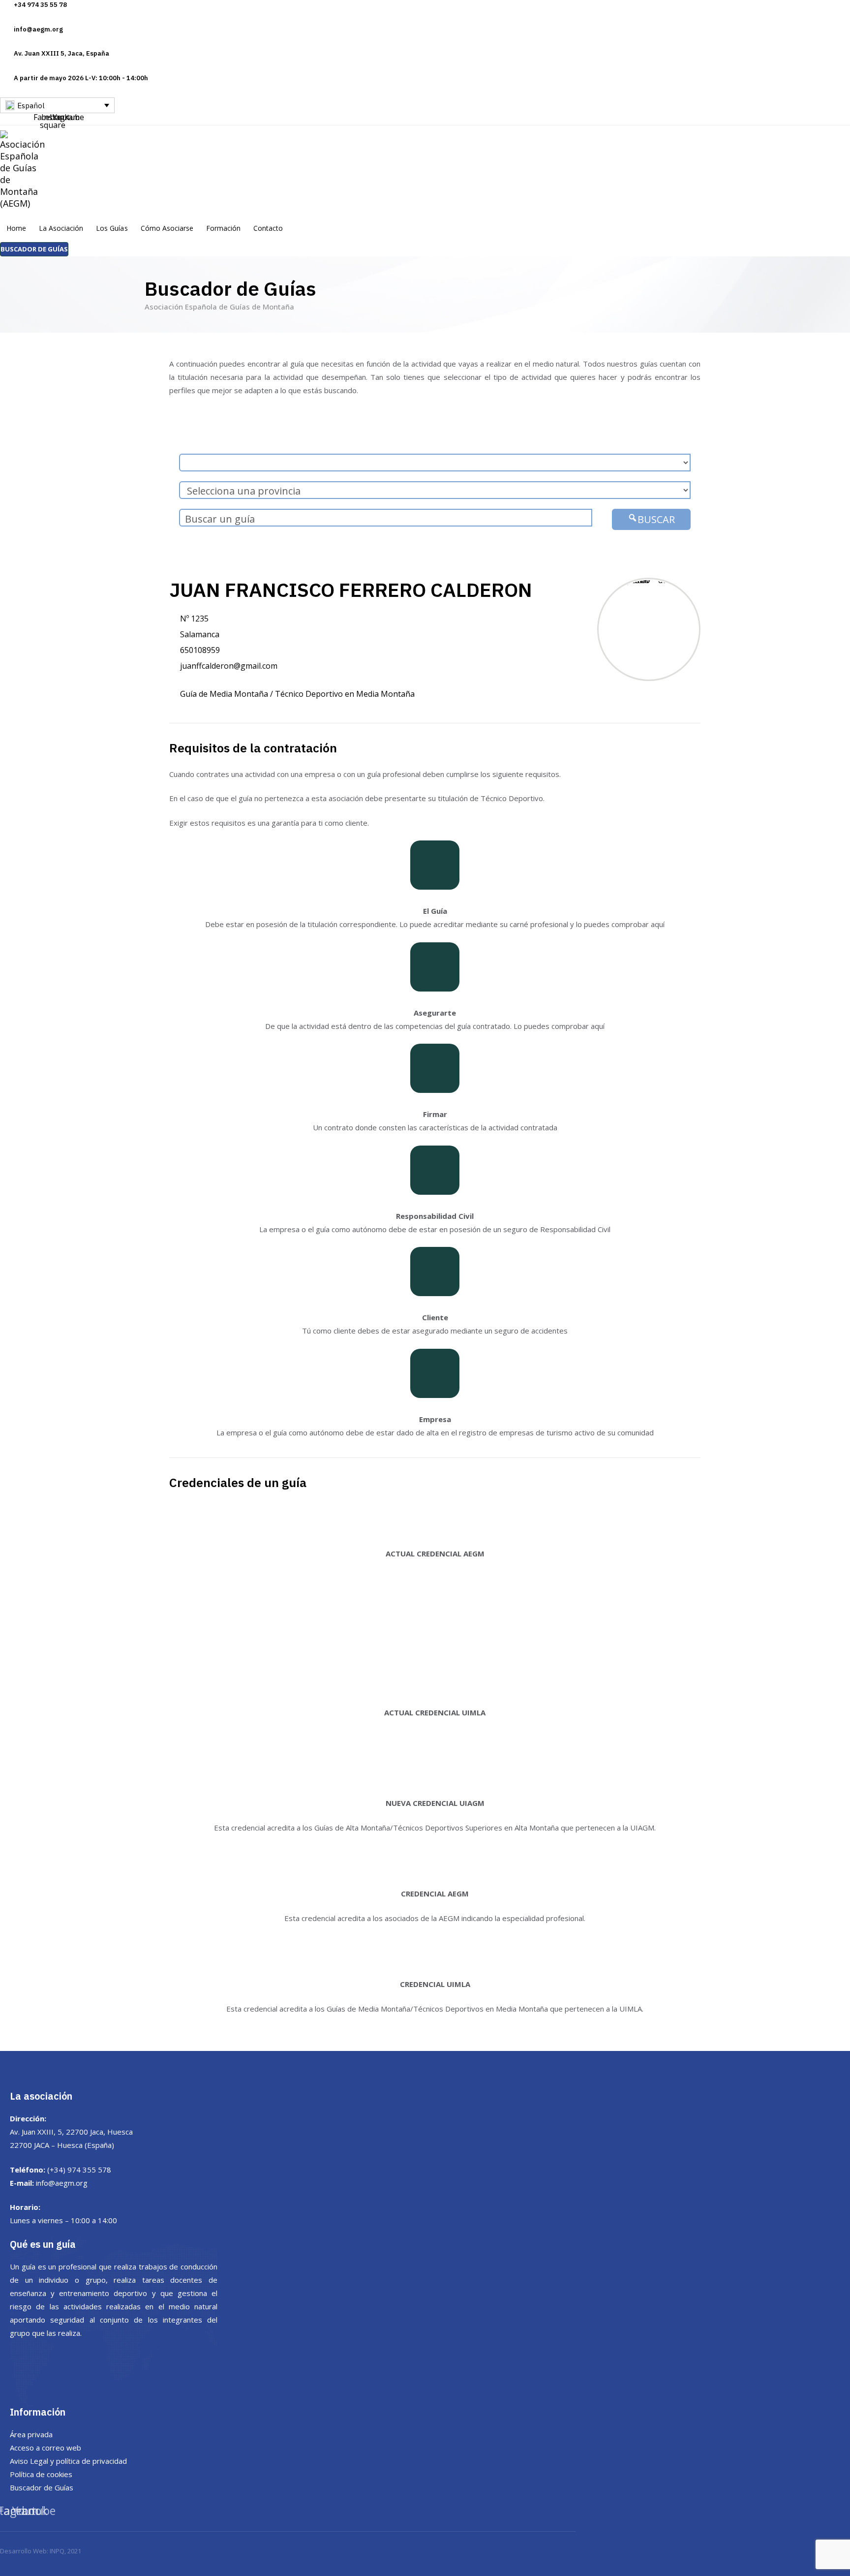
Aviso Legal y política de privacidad (68, 2461)
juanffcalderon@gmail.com (229, 666)
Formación (223, 228)
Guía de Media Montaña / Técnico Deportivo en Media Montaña (297, 694)
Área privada (31, 2434)
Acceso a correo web (46, 2448)
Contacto (268, 228)
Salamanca (200, 634)
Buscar (656, 519)
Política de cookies (41, 2474)
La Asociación (61, 228)
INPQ (57, 2551)
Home (16, 228)
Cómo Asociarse (167, 228)
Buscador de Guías (42, 2487)
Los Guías (112, 228)
